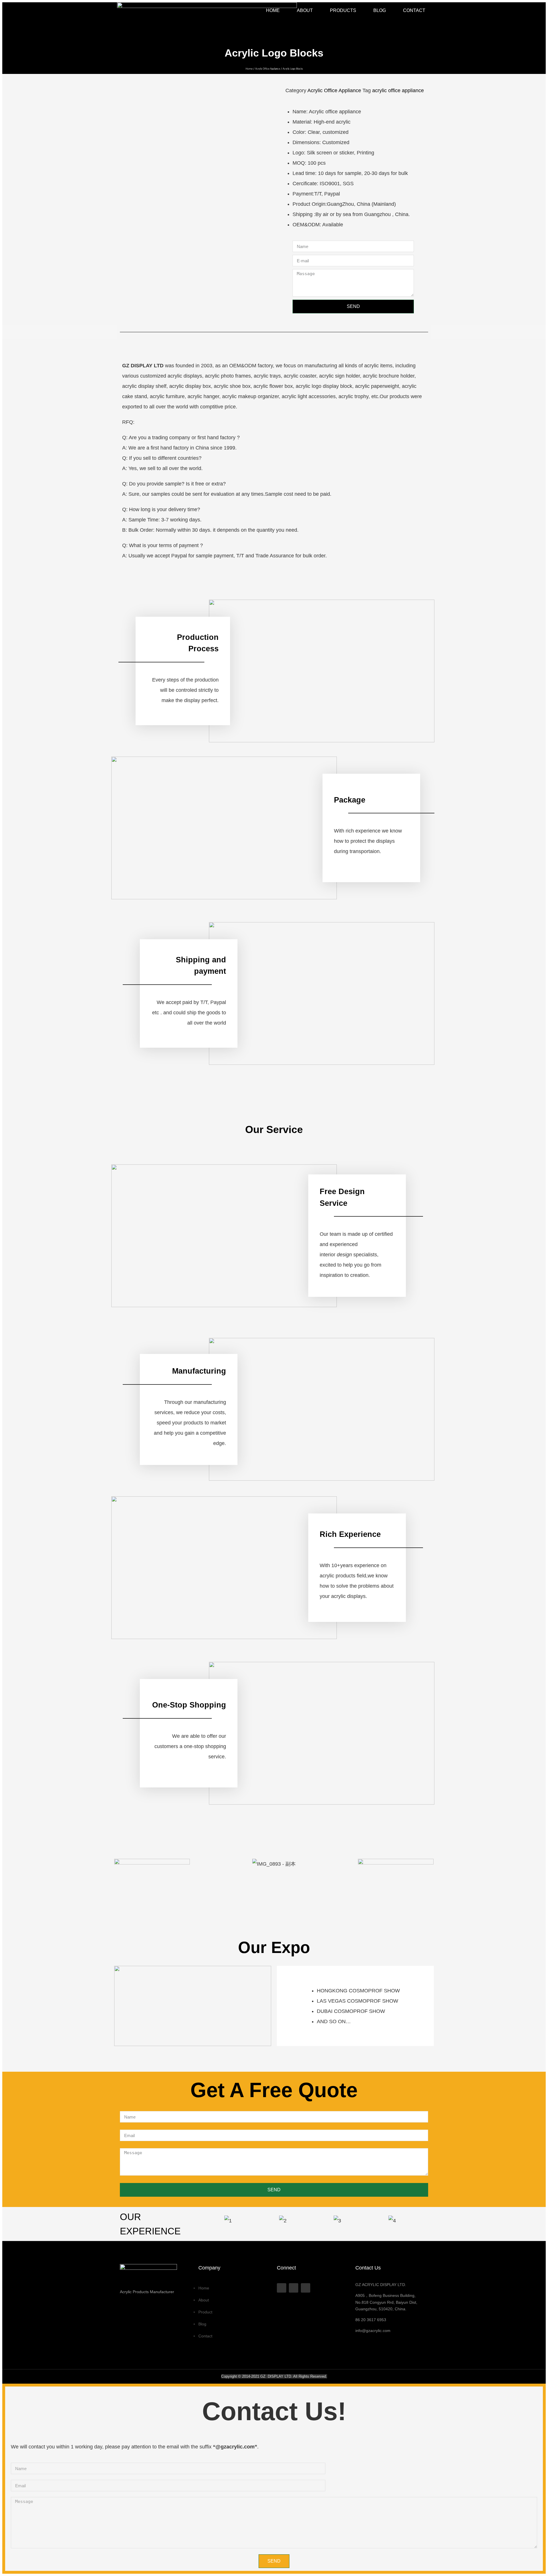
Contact (414, 10)
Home (273, 10)
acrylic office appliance (398, 90)
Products (343, 10)
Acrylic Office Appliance (268, 69)
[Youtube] (294, 2288)
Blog (380, 10)
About (305, 10)
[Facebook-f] (282, 2288)
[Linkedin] (306, 2288)
